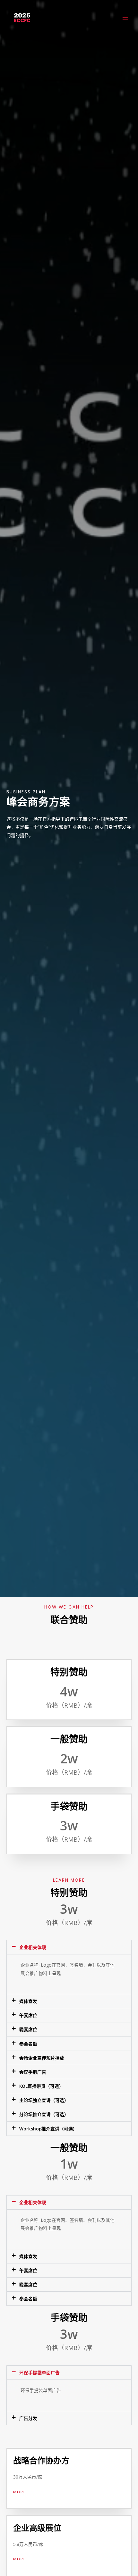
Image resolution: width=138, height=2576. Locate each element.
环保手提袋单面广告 (39, 2373)
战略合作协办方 (41, 2461)
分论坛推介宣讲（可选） (44, 2114)
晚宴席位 (28, 2029)
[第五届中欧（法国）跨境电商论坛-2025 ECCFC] (22, 18)
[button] (69, 1947)
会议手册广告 (33, 2072)
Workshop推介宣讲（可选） (48, 2129)
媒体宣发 (28, 2001)
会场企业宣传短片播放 (42, 2058)
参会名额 (28, 2044)
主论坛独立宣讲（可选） (44, 2100)
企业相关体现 (33, 1947)
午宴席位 (28, 2015)
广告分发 (28, 2418)
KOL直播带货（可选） (41, 2086)
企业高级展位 (37, 2528)
